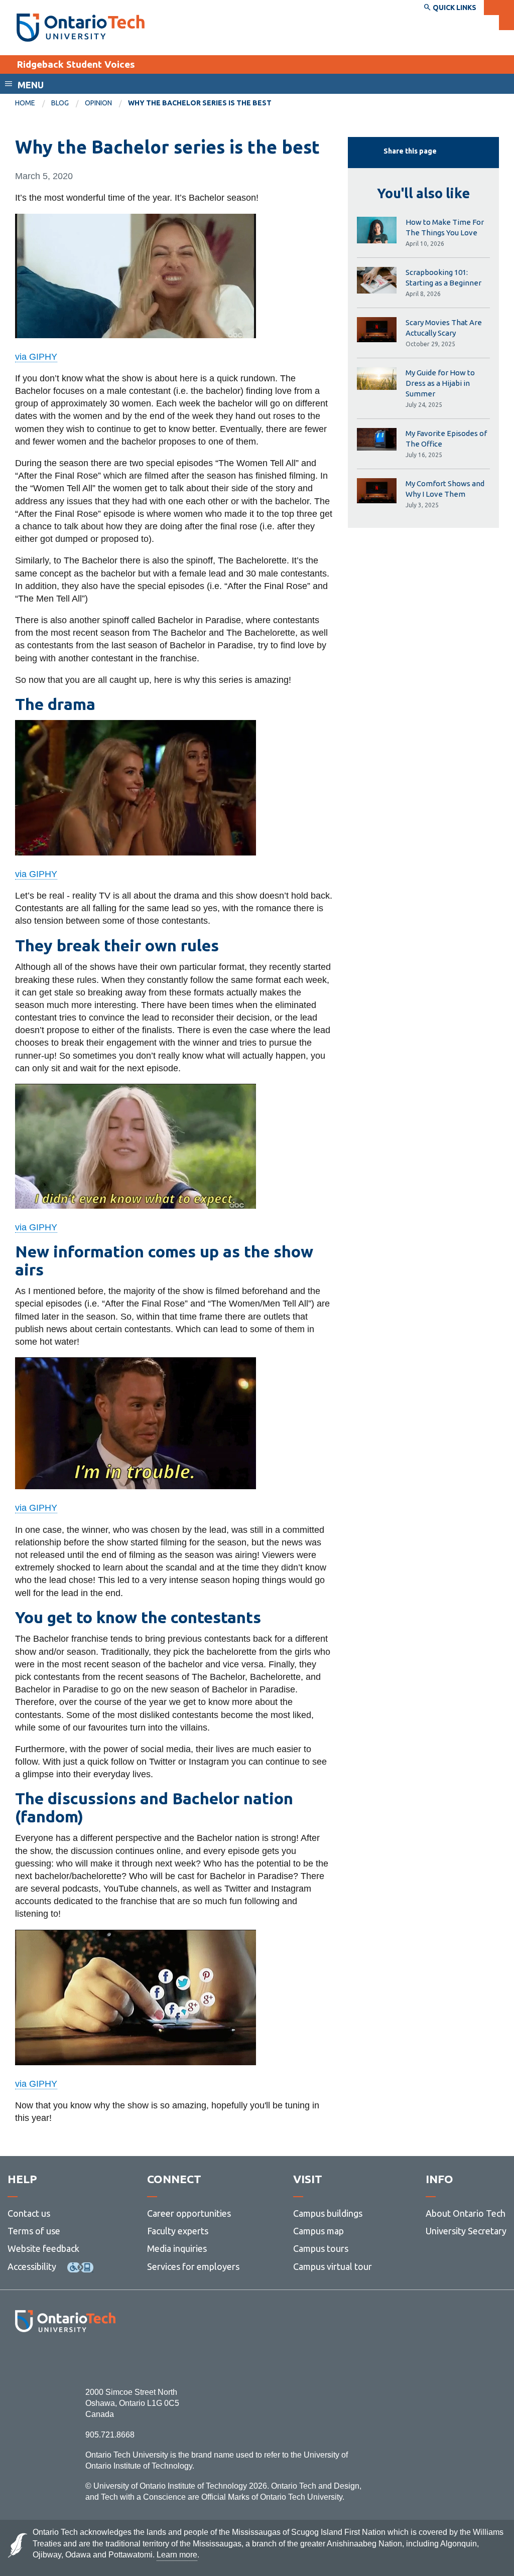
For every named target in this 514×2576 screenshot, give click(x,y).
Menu (31, 85)
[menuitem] (33, 103)
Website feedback (43, 2248)
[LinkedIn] (88, 2359)
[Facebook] (20, 2359)
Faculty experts (178, 2231)
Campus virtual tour (333, 2266)
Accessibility (32, 2266)
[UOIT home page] (81, 28)
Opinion (98, 103)
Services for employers (193, 2266)
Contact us (29, 2213)
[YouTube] (110, 2359)
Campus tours (321, 2248)
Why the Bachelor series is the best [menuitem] (200, 103)
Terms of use (34, 2231)
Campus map (318, 2231)
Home (25, 103)
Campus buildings (328, 2213)
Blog (60, 103)
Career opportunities (189, 2213)
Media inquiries (177, 2248)
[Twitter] (43, 2359)
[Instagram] (65, 2359)
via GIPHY (36, 357)
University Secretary (466, 2231)
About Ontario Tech (466, 2213)
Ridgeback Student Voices (76, 64)
